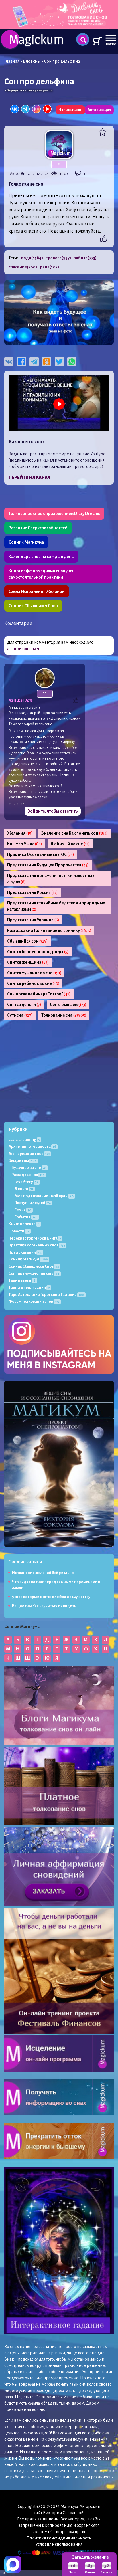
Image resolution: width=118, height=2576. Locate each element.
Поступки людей (33, 1203)
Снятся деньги (24, 1005)
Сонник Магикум (28, 1259)
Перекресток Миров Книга (35, 1238)
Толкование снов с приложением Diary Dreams (54, 514)
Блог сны (32, 61)
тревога (58, 258)
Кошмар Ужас (25, 844)
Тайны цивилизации (29, 1287)
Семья (23, 1210)
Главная (12, 61)
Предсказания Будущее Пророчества (48, 865)
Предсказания (25, 1252)
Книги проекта (24, 1224)
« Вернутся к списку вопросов (28, 90)
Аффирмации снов (29, 1154)
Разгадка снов (28, 1175)
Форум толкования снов (34, 1301)
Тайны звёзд (22, 1280)
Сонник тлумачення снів (34, 1273)
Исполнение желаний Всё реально (43, 1573)
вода (32, 258)
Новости (19, 1231)
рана (49, 267)
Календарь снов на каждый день (41, 557)
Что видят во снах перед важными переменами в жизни (56, 1585)
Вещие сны (22, 1161)
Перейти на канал (29, 477)
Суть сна (20, 1015)
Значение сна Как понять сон (75, 833)
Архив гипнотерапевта (32, 1146)
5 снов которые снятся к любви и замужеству (51, 1597)
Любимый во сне (70, 844)
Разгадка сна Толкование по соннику (49, 930)
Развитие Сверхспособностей (38, 528)
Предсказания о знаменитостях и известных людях (51, 879)
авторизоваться (23, 649)
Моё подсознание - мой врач (44, 1196)
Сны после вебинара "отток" (39, 994)
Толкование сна (64, 1015)
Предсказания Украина (33, 920)
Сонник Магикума (26, 542)
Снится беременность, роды (38, 952)
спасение (23, 267)
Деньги (24, 1189)
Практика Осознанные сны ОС (41, 854)
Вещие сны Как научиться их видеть (44, 1606)
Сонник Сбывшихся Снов (33, 606)
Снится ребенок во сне (33, 983)
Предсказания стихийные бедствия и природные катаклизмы (56, 906)
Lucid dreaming (24, 1140)
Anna (25, 174)
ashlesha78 (20, 700)
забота (85, 258)
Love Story (26, 1182)
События (26, 1217)
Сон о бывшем (68, 1005)
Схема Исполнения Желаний (37, 591)
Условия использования (59, 2544)
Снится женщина (28, 962)
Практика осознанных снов (37, 1245)
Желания (20, 833)
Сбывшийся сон (27, 941)
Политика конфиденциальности (59, 2538)
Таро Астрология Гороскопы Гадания (46, 1295)
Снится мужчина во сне (34, 973)
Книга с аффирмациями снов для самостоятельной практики (41, 574)
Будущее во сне (29, 1168)
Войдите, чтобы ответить (53, 811)
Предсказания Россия (33, 892)
